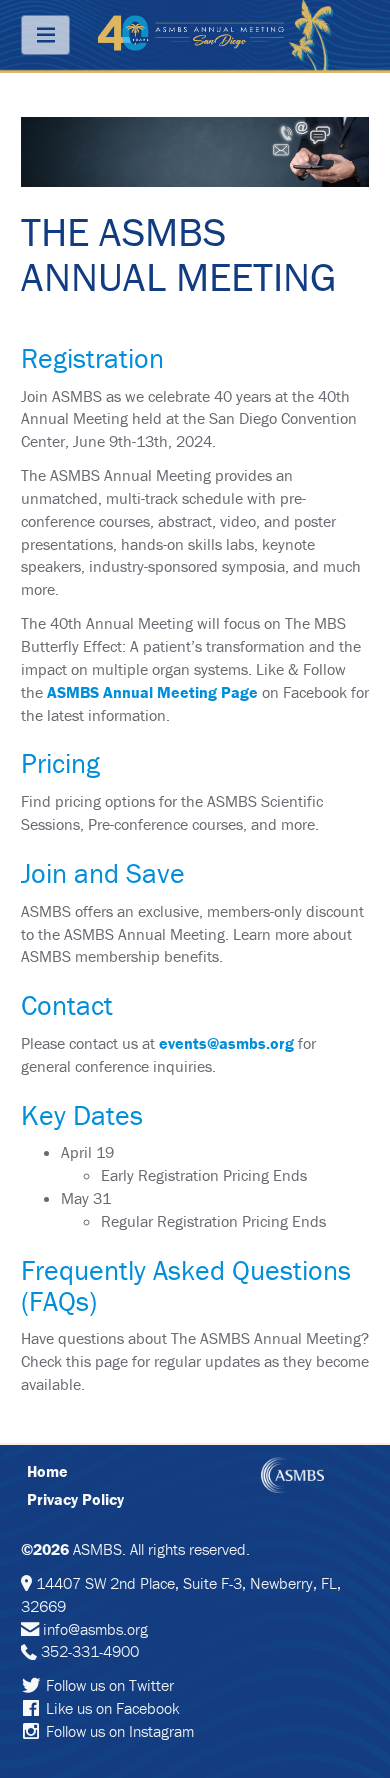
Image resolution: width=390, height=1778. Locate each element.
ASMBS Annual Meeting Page (152, 692)
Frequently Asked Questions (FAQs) (186, 1285)
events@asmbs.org (226, 1043)
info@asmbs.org (95, 1629)
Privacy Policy (75, 1499)
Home (47, 1471)
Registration (92, 358)
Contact (67, 1005)
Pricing (60, 763)
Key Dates (82, 1115)
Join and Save (103, 873)
